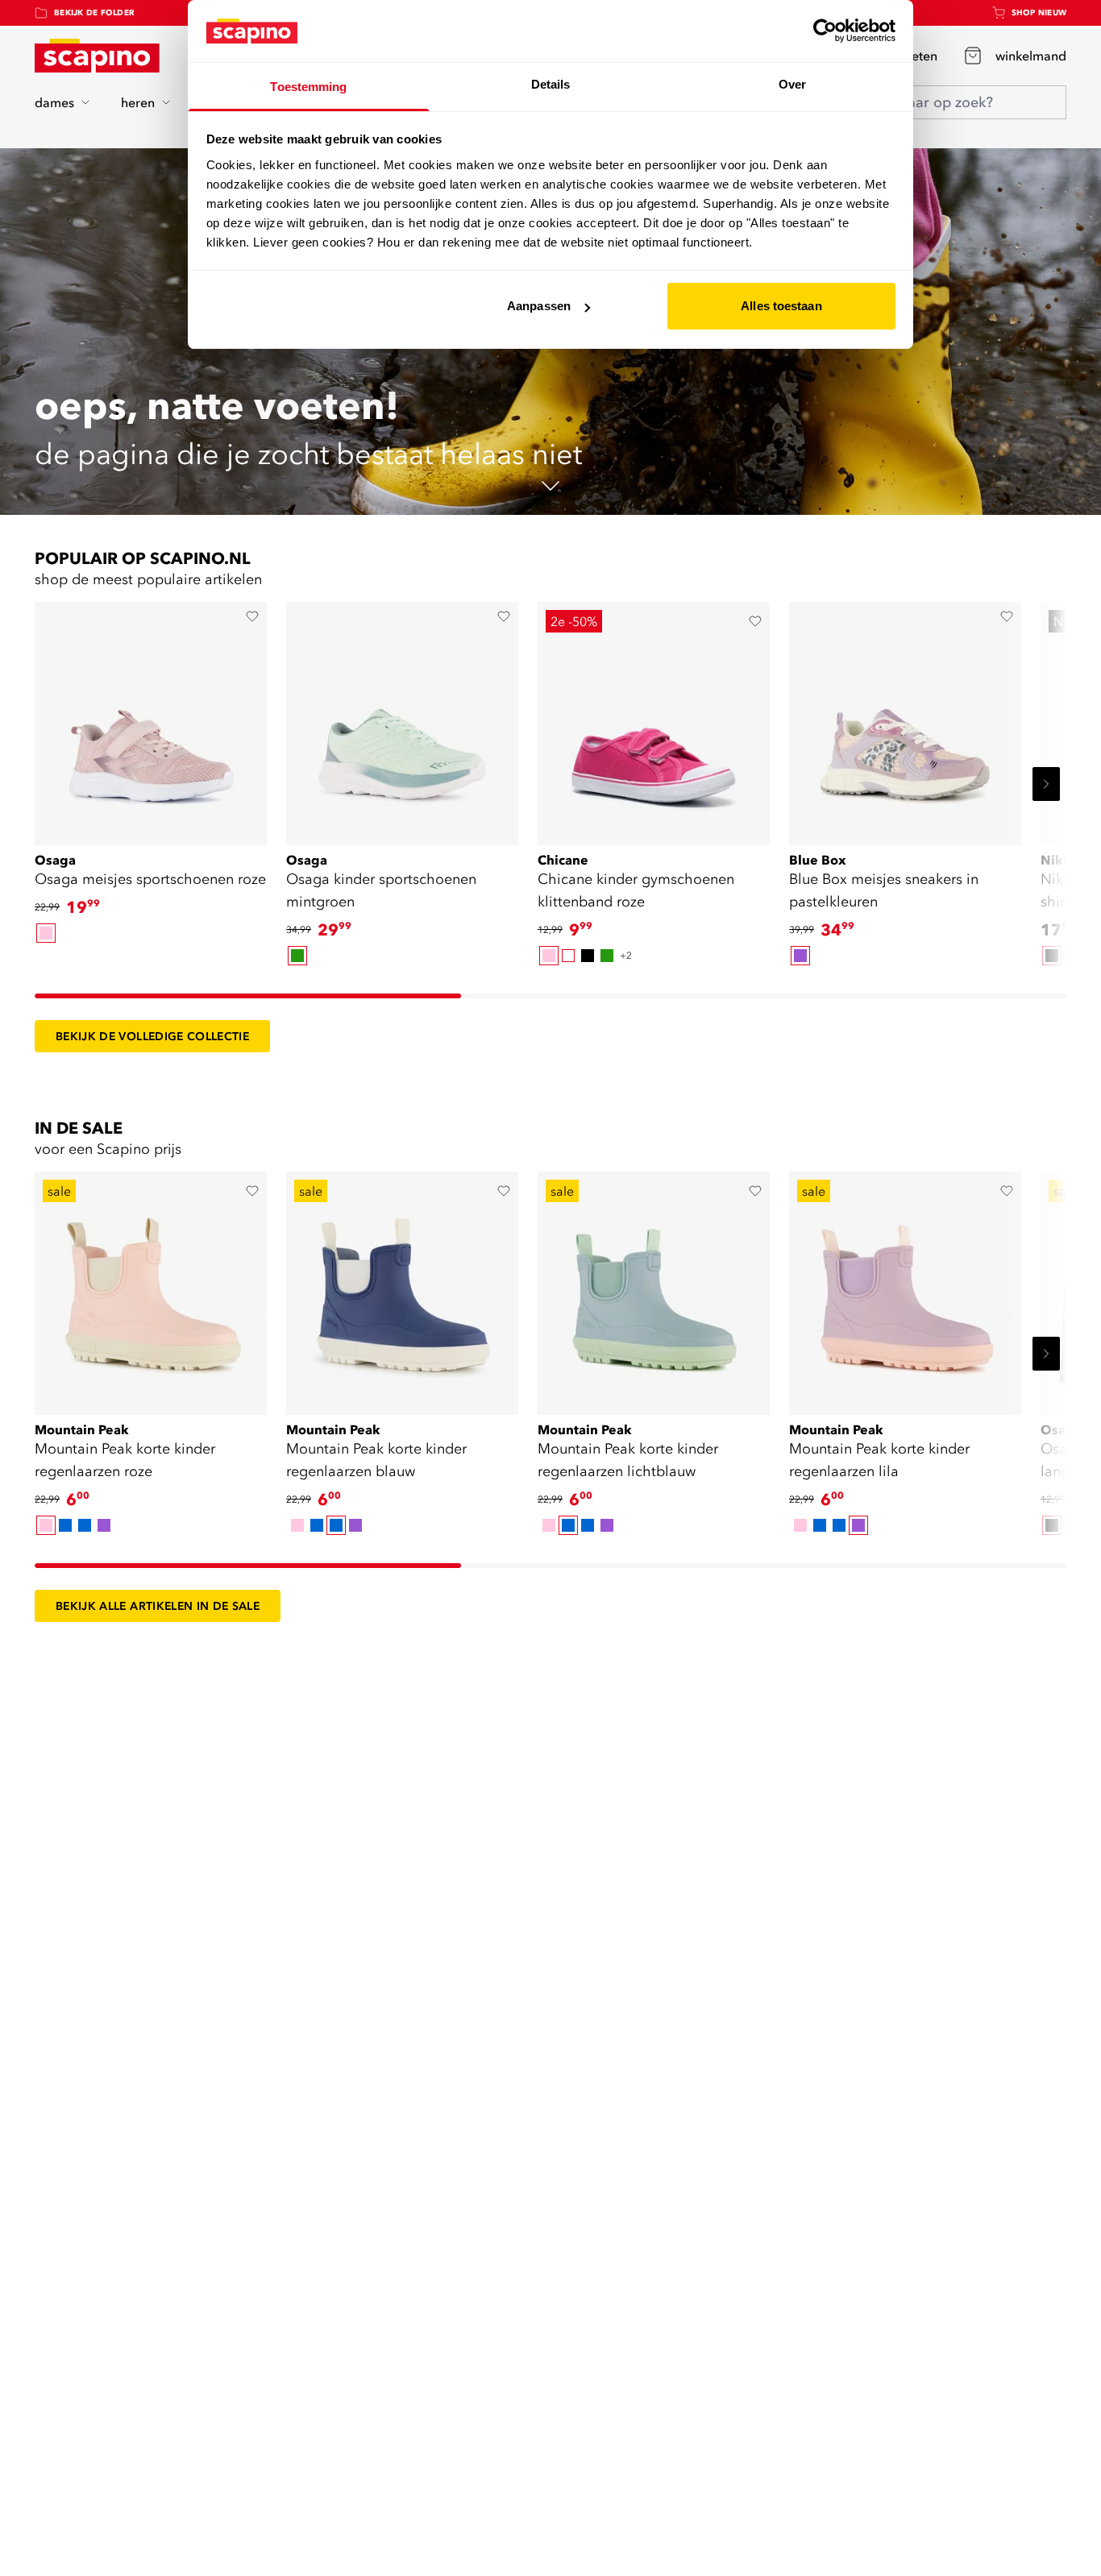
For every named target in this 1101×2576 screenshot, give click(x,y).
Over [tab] (792, 84)
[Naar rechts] (1046, 784)
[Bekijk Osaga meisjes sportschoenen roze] (151, 718)
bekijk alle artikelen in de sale (158, 1606)
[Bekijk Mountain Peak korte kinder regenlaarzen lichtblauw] (654, 1288)
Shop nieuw (1039, 12)
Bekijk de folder (94, 12)
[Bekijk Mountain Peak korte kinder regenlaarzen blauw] (402, 1288)
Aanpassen (539, 306)
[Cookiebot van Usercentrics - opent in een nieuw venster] (825, 31)
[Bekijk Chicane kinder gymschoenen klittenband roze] (654, 718)
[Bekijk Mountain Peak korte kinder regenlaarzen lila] (905, 1288)
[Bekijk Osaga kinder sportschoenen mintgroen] (402, 718)
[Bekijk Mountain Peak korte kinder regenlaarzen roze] (151, 1288)
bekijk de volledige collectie (152, 1036)
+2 (626, 955)
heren (138, 102)
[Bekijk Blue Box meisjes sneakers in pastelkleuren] (905, 718)
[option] (46, 933)
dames (54, 102)
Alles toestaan (781, 306)
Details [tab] (551, 84)
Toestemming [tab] (308, 87)
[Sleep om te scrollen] (248, 996)
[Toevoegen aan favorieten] (252, 616)
